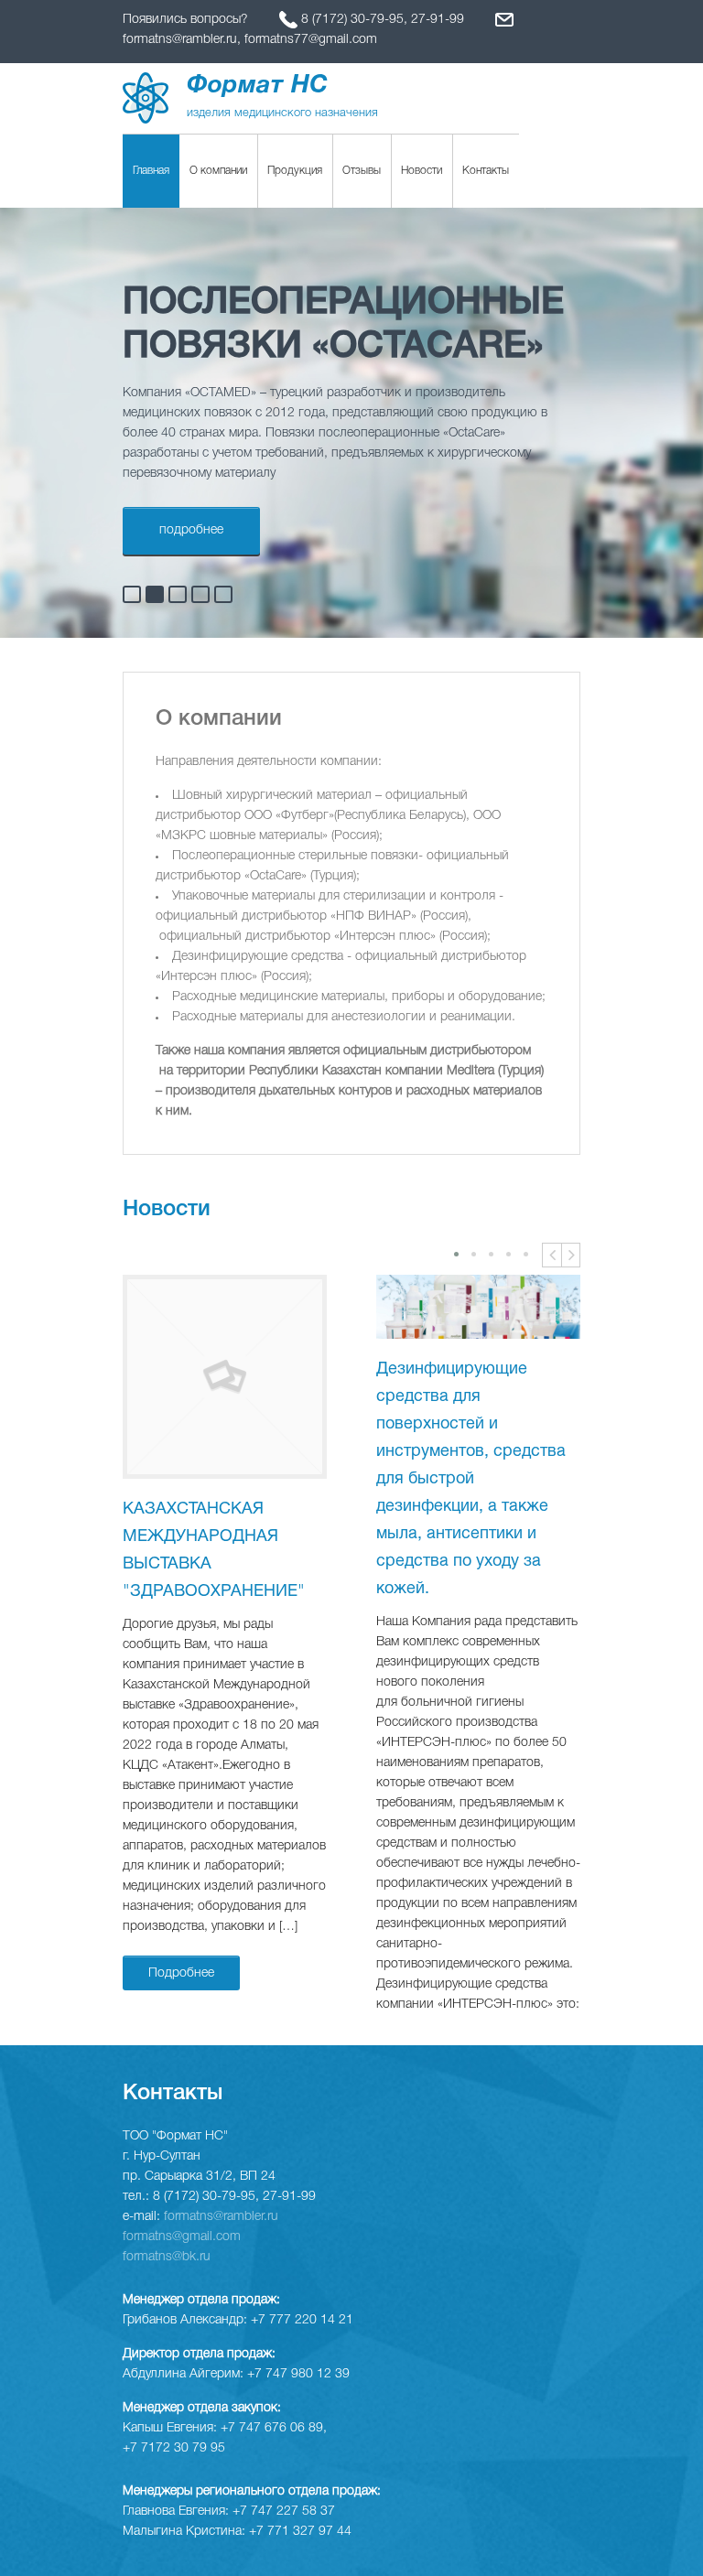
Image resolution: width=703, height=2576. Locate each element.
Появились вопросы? (187, 20)
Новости (422, 171)
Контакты (486, 171)
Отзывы (362, 171)
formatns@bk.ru (167, 2257)
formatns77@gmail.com (311, 40)
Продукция (295, 171)
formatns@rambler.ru (180, 40)
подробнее (191, 530)
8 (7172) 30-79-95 (352, 20)
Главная (151, 171)
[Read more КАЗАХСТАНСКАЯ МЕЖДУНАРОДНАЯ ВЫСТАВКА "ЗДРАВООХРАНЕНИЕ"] (225, 1377)
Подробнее (181, 1973)
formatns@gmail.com (182, 2237)
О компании (218, 171)
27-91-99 (438, 20)
